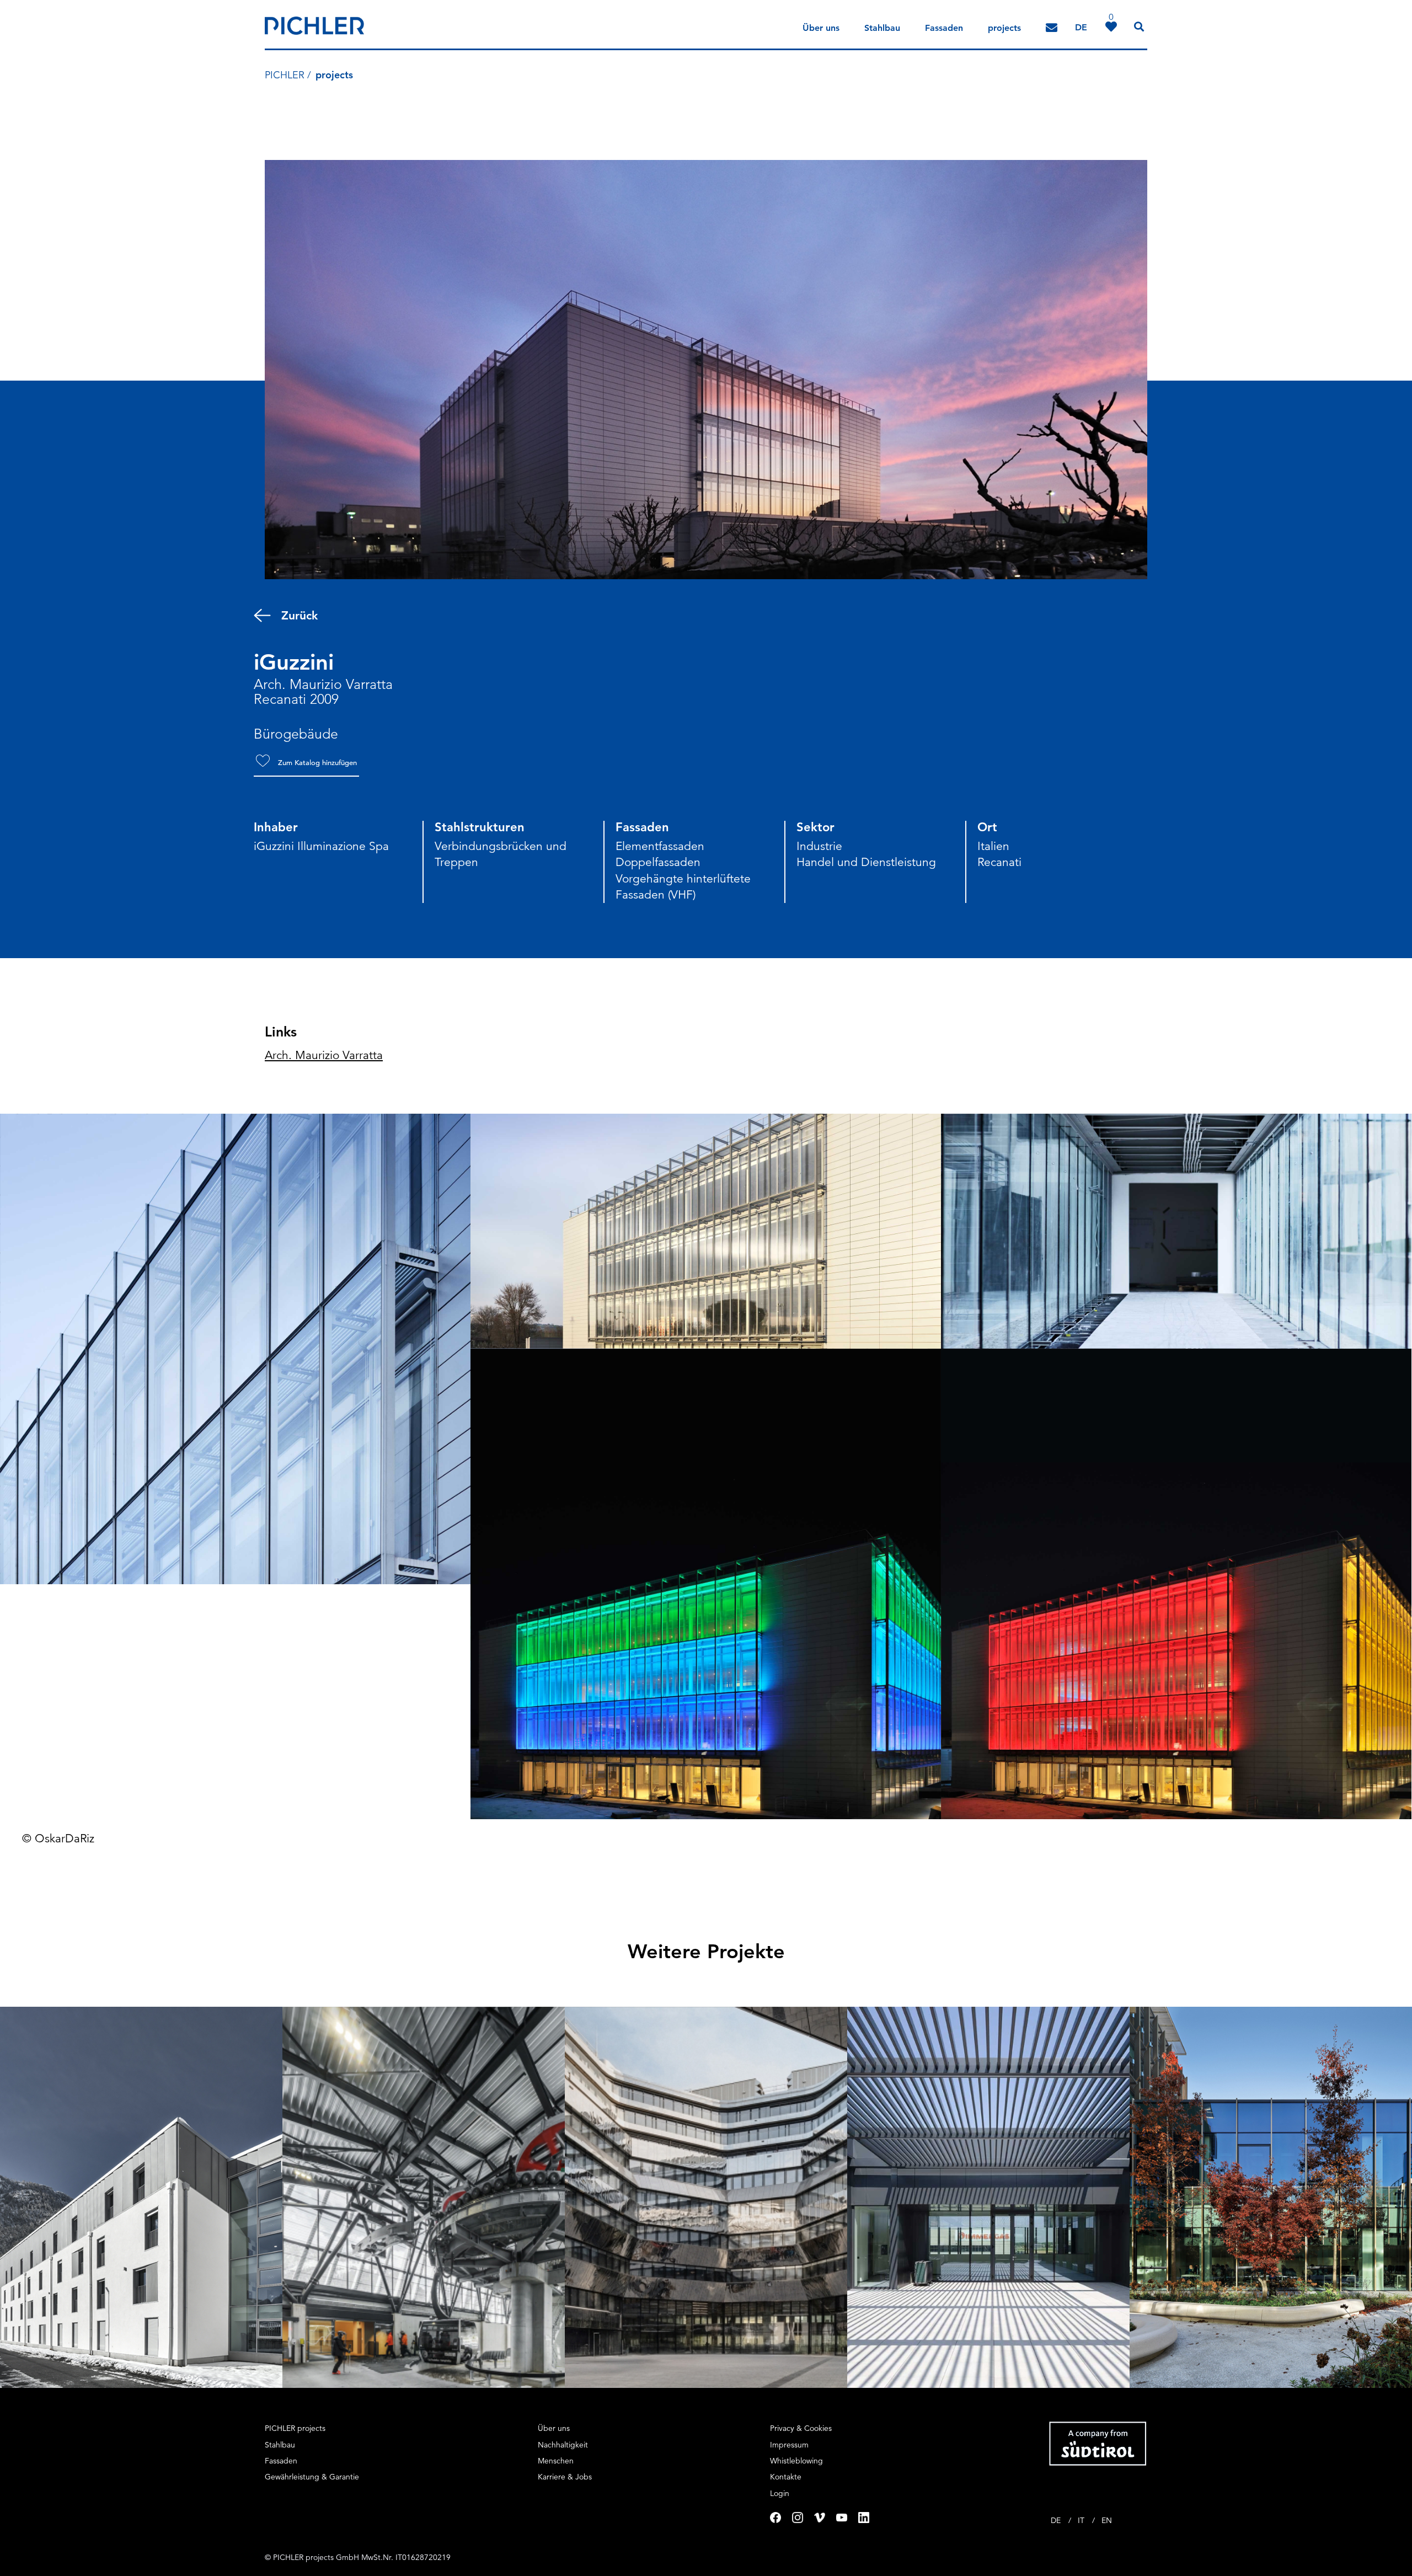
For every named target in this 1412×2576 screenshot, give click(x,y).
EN (1107, 2520)
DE (1057, 2520)
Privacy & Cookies (801, 2428)
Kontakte (786, 2477)
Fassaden (944, 28)
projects (1004, 28)
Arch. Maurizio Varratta (324, 1055)
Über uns (821, 28)
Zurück (299, 615)
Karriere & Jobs (565, 2477)
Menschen (556, 2461)
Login (780, 2493)
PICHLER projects (295, 2428)
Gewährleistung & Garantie (312, 2477)
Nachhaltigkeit (563, 2445)
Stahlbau (882, 28)
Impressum (789, 2445)
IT (1082, 2520)
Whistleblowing (796, 2461)
